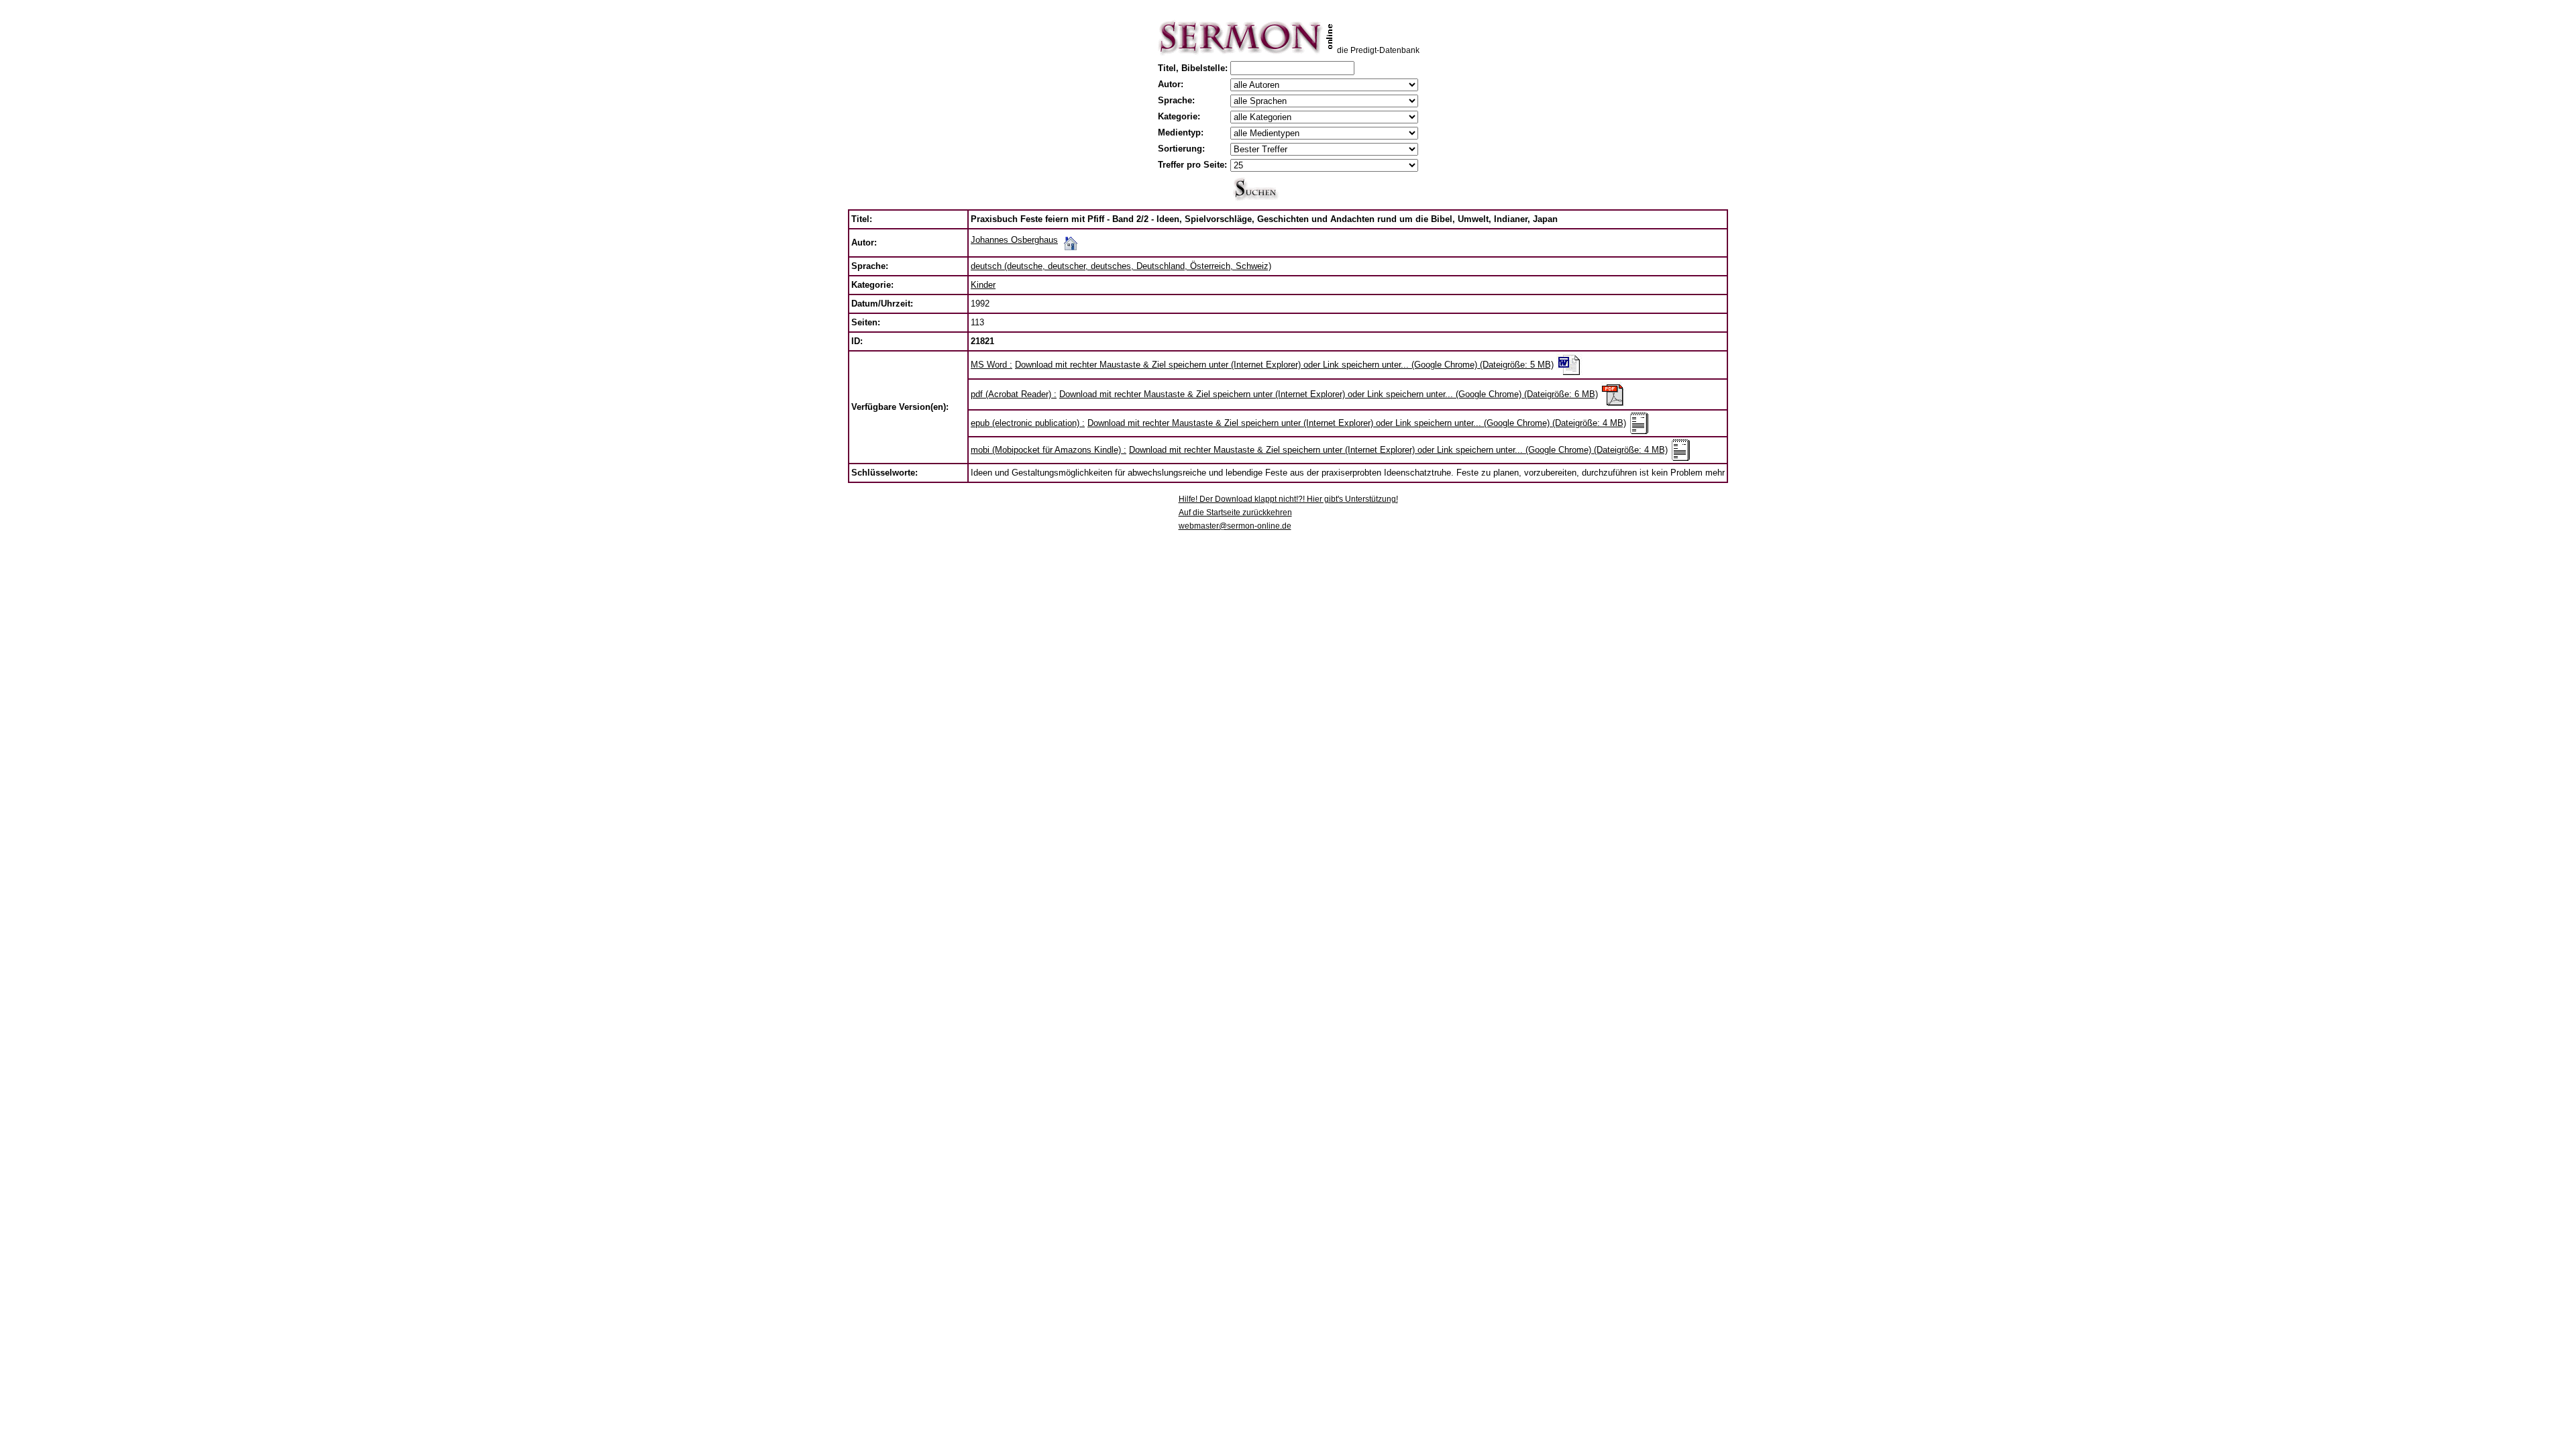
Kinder (983, 285)
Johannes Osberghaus (1014, 240)
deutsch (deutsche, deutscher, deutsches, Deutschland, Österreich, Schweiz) (1121, 266)
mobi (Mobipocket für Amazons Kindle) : (1049, 450)
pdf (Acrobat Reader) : (1014, 394)
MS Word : (991, 365)
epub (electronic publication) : (1028, 423)
